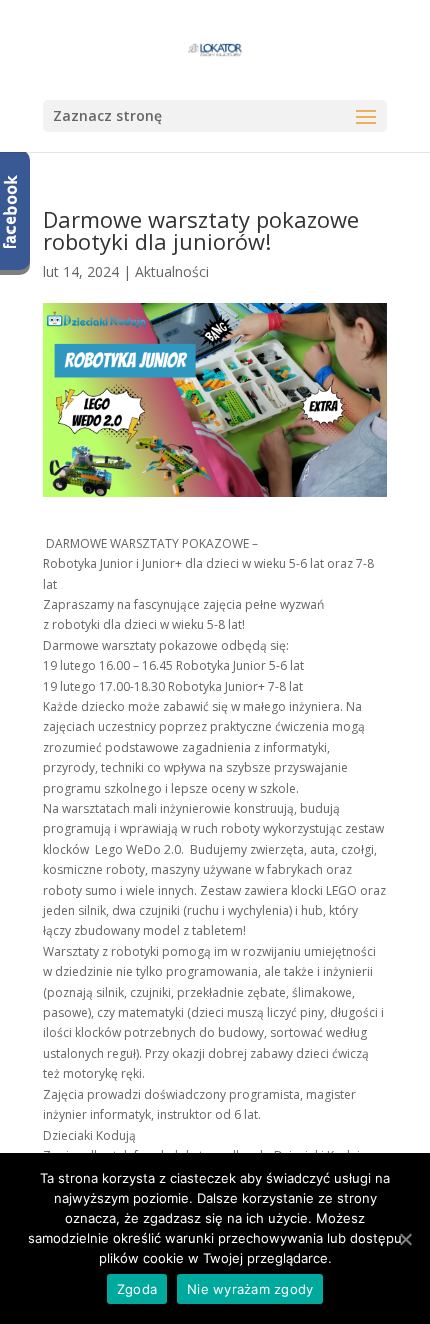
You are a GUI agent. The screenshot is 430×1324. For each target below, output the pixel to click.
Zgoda (137, 1289)
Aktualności (172, 271)
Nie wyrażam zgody (250, 1289)
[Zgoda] (405, 1239)
